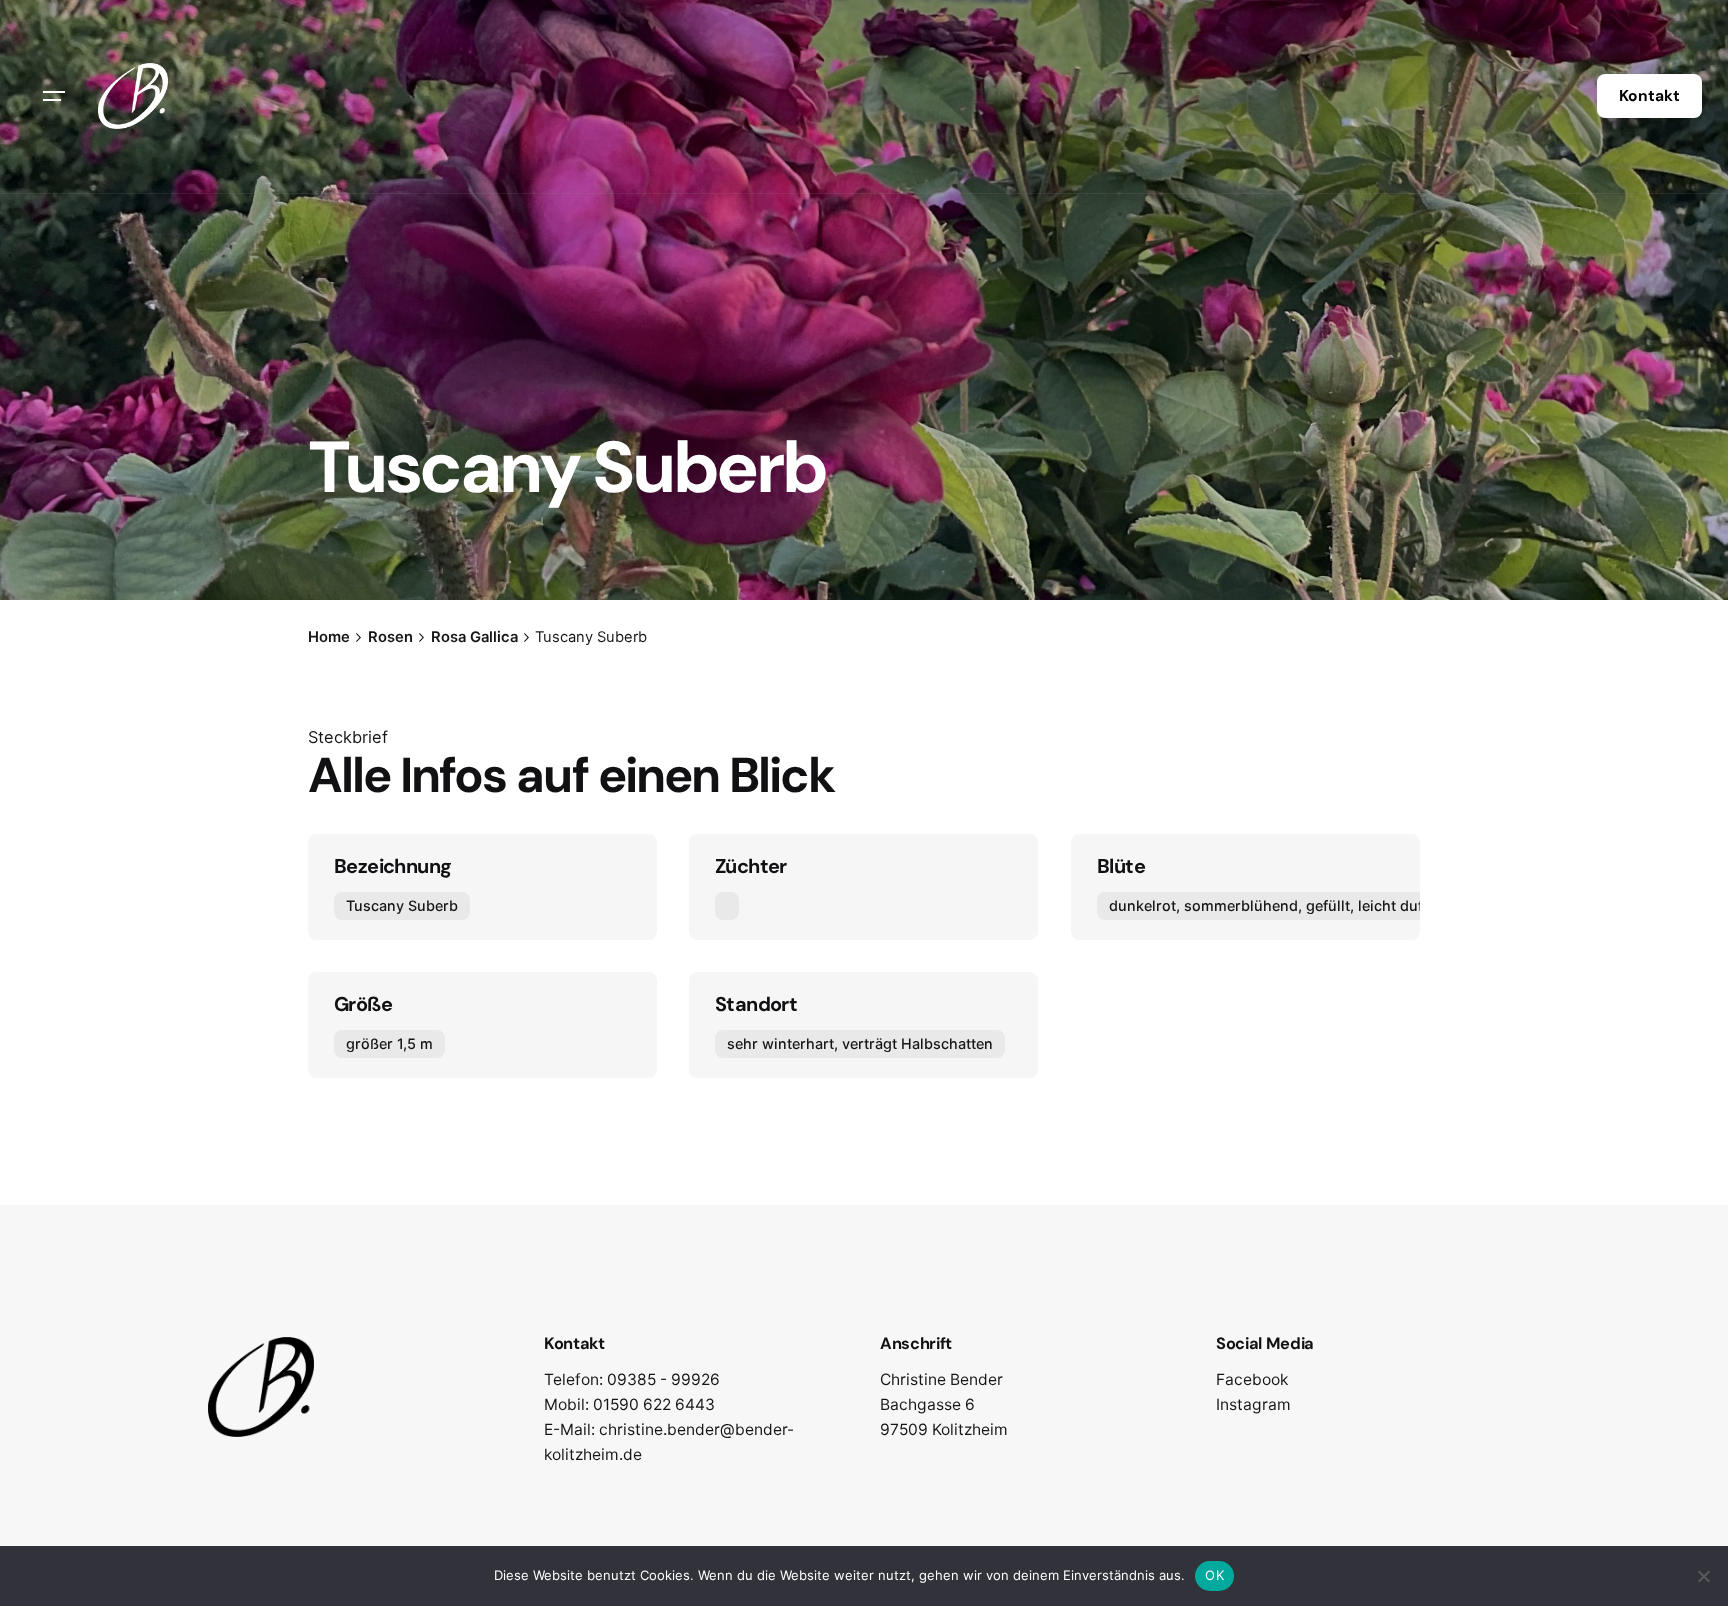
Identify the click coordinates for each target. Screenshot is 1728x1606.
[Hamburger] (54, 96)
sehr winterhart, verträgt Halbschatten (860, 1043)
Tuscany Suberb (402, 905)
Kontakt (1649, 96)
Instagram (1253, 1404)
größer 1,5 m (389, 1043)
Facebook (1252, 1379)
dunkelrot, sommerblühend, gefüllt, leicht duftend (1281, 905)
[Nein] (1703, 1576)
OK (1214, 1575)
